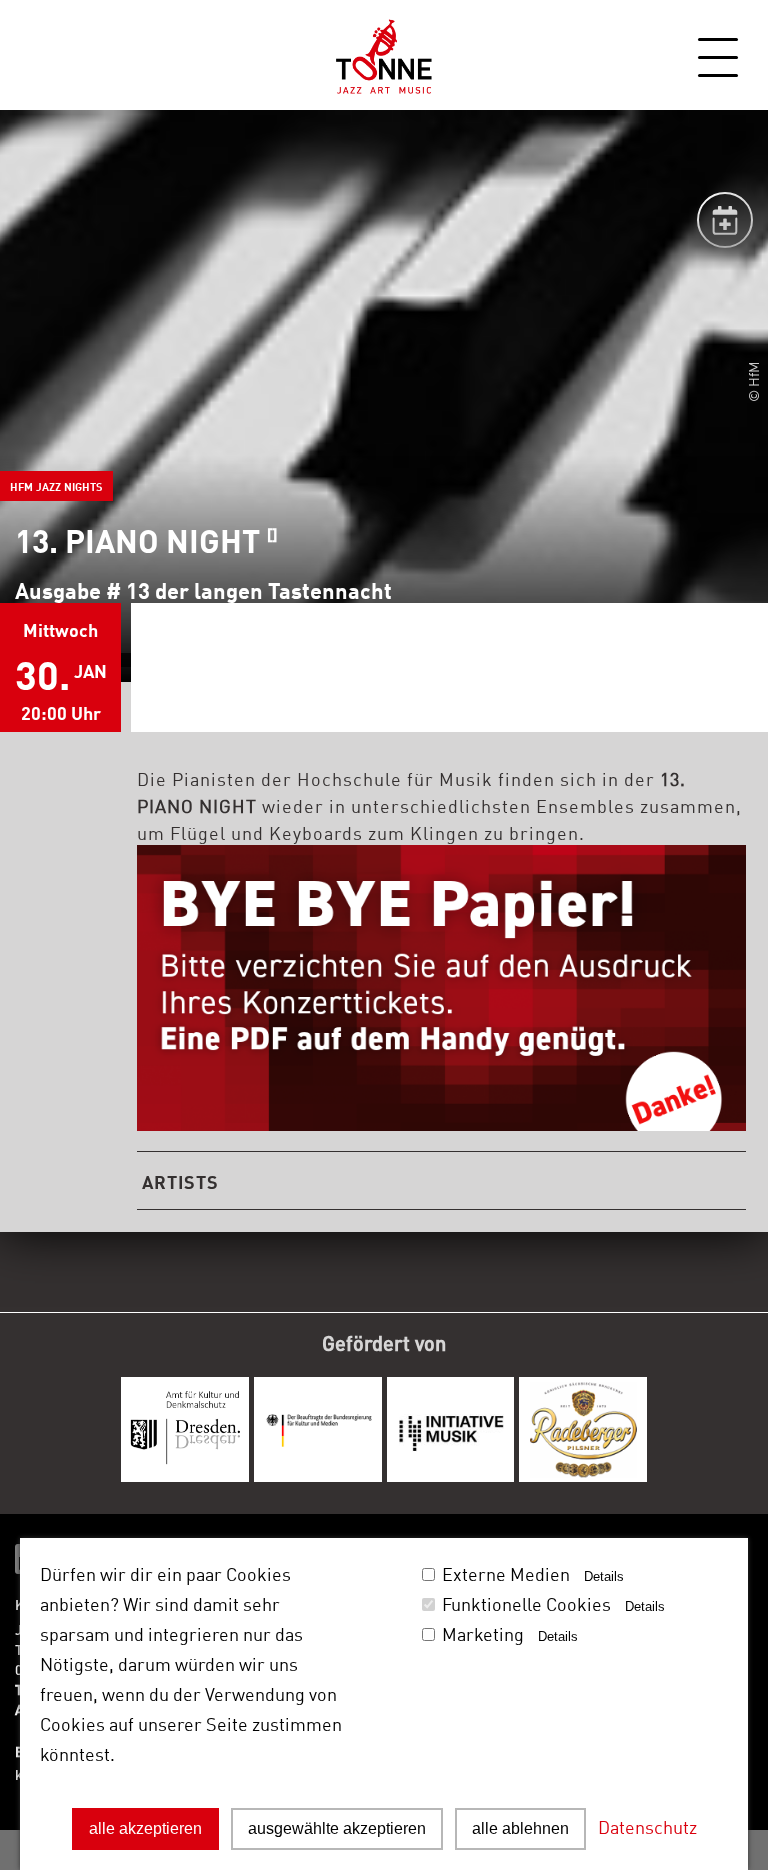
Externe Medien (506, 1572)
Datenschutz (647, 1825)
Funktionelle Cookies (526, 1602)
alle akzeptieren (145, 1828)
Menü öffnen (718, 57)
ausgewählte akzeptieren (337, 1828)
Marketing (483, 1632)
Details (604, 1576)
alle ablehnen (520, 1828)
